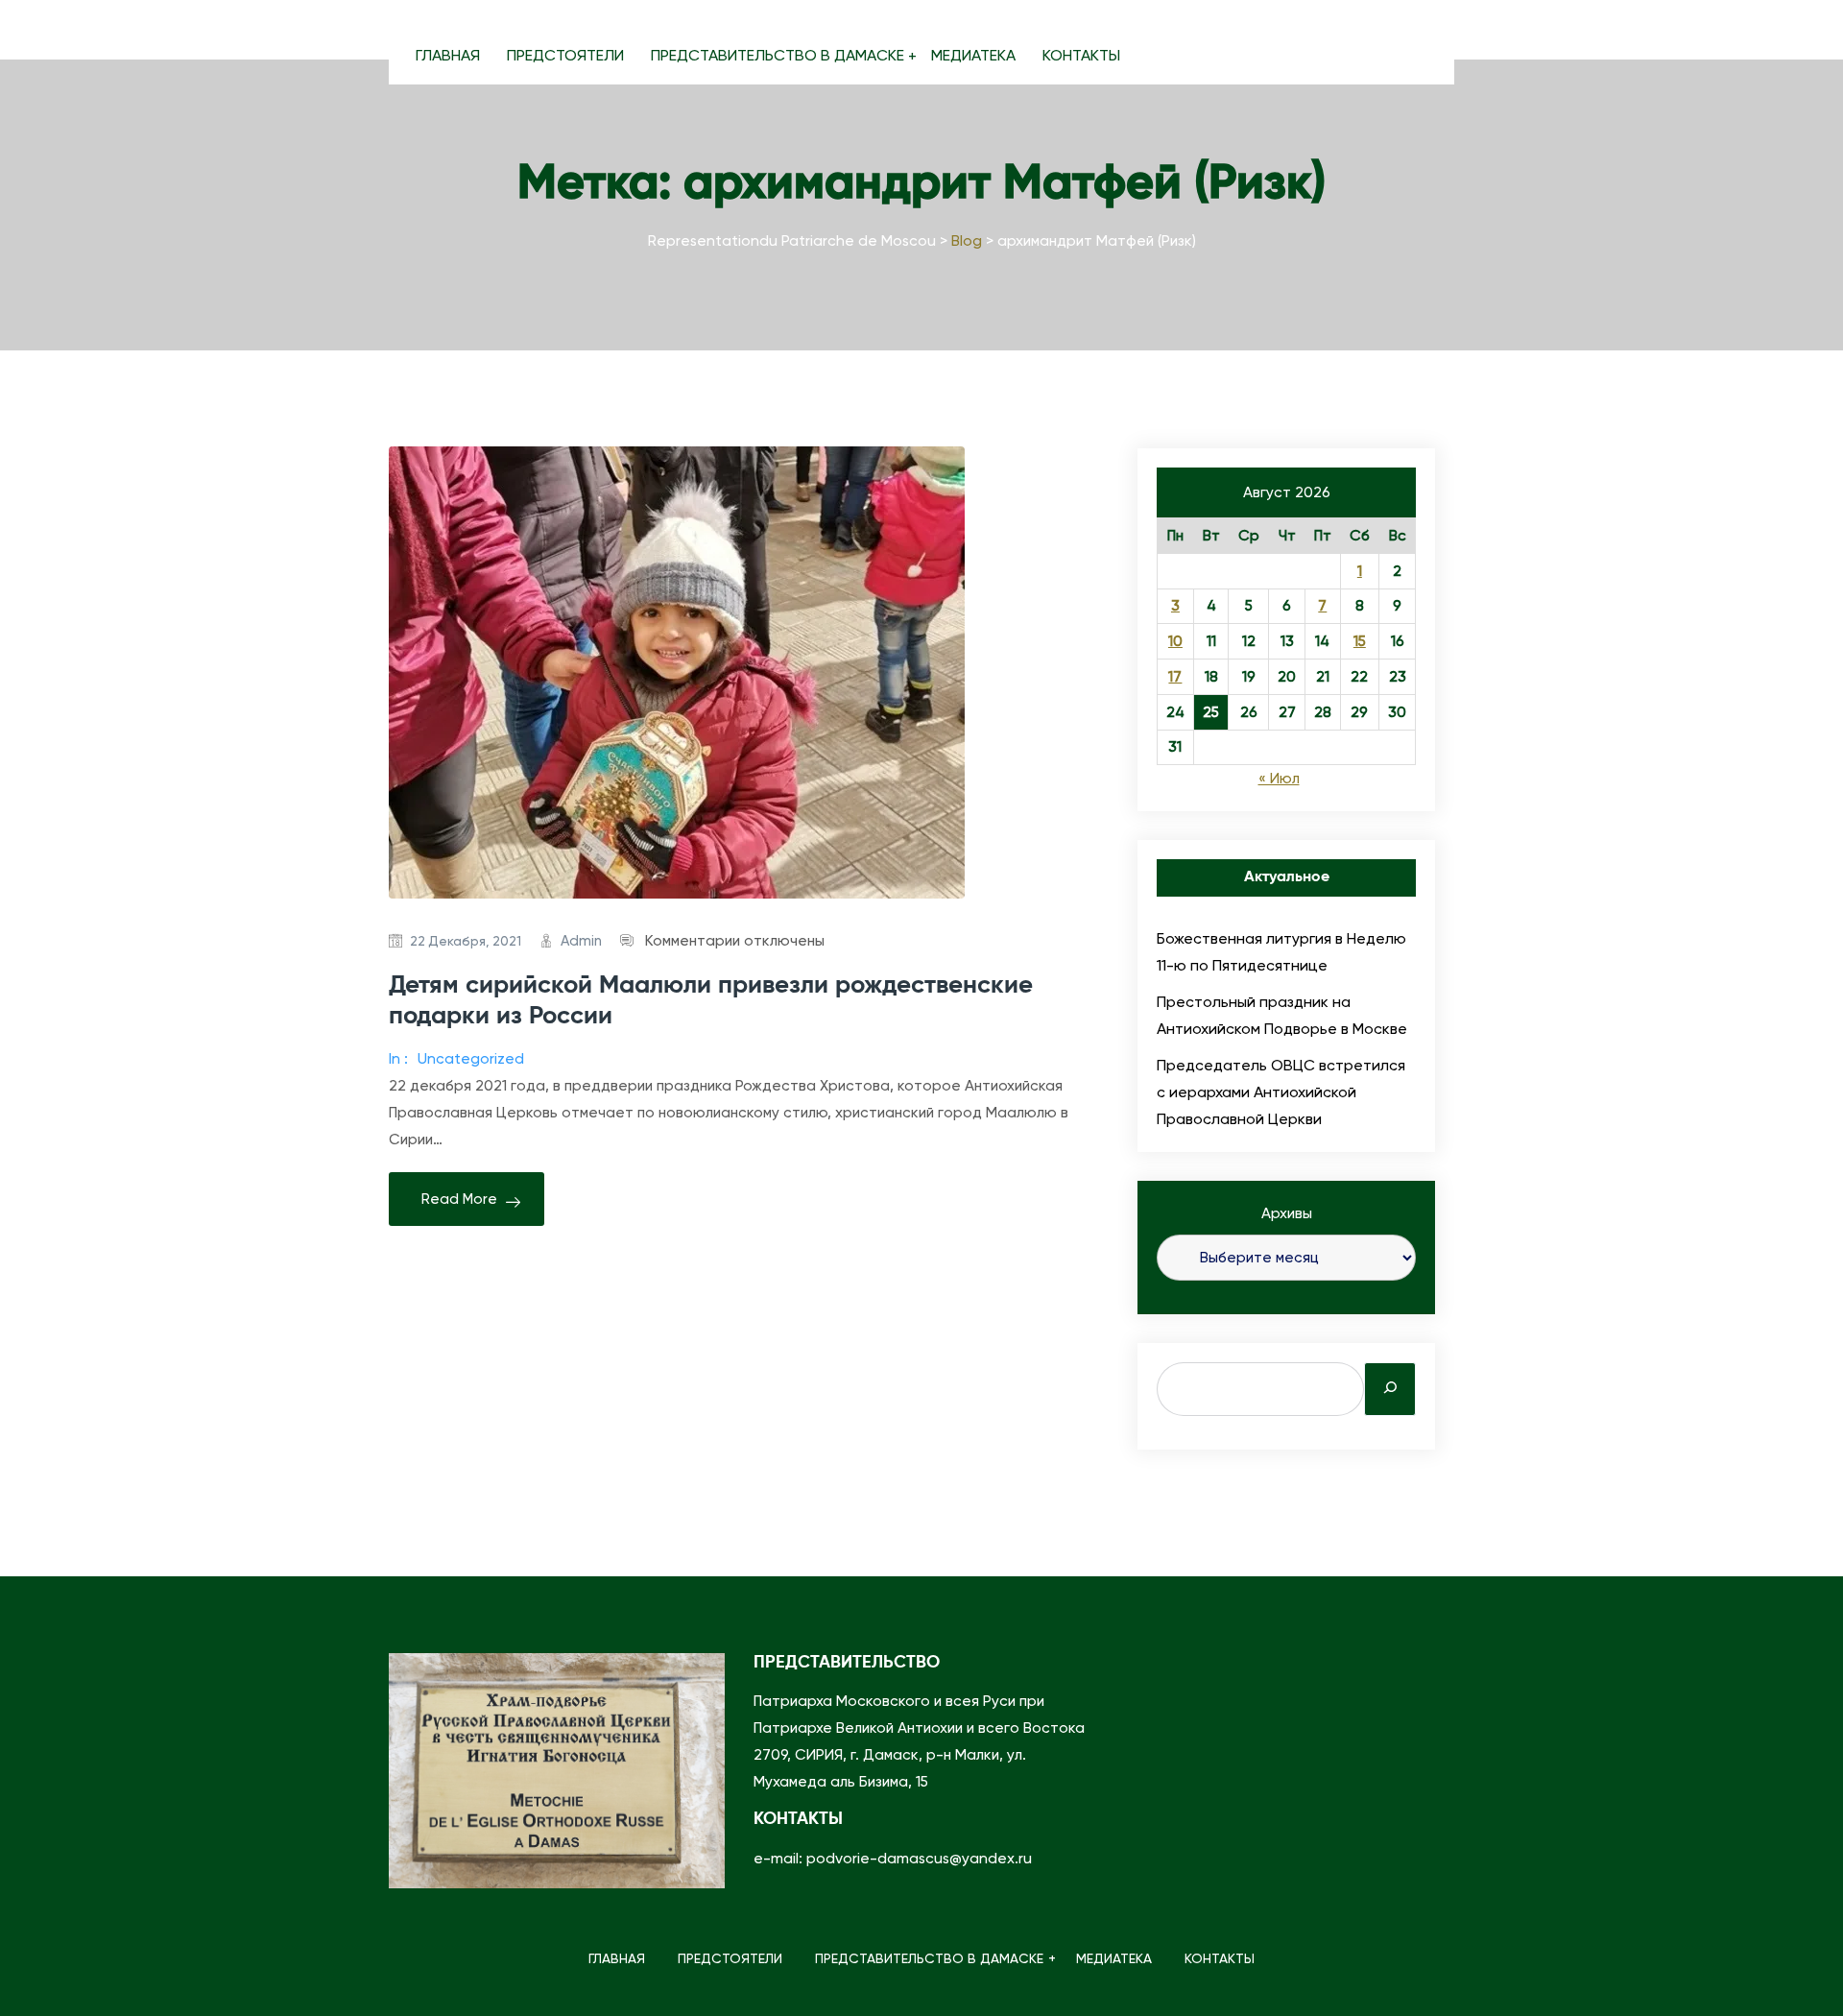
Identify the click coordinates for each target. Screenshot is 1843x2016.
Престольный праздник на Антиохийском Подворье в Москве (1282, 1015)
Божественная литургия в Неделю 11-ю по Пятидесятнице (1281, 952)
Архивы (1287, 1213)
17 (1175, 677)
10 (1175, 641)
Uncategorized (471, 1059)
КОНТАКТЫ (1081, 55)
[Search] (1390, 1389)
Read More (459, 1199)
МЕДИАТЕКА (973, 55)
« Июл (1279, 779)
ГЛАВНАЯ (448, 55)
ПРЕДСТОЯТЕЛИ (565, 55)
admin (581, 941)
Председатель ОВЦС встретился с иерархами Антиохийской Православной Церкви (1281, 1092)
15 (1360, 641)
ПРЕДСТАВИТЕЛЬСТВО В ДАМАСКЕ (778, 55)
